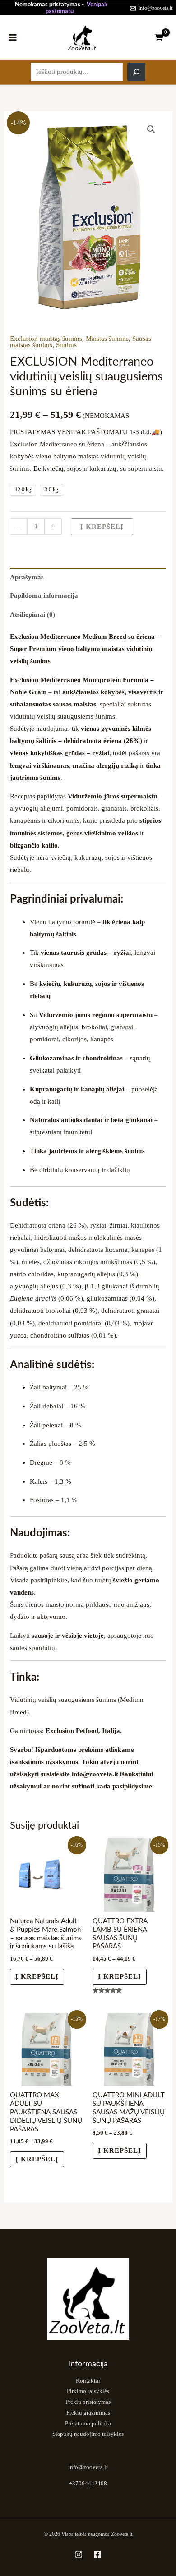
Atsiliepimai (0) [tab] (32, 614)
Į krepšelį (102, 527)
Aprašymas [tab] (27, 577)
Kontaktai (88, 2381)
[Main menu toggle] (13, 37)
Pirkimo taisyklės (88, 2391)
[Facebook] (97, 2554)
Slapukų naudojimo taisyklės (88, 2434)
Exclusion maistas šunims (46, 339)
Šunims (66, 345)
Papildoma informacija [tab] (44, 596)
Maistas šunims (107, 339)
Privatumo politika (88, 2424)
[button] (151, 129)
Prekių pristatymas (88, 2402)
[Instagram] (79, 2554)
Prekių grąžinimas (88, 2413)
